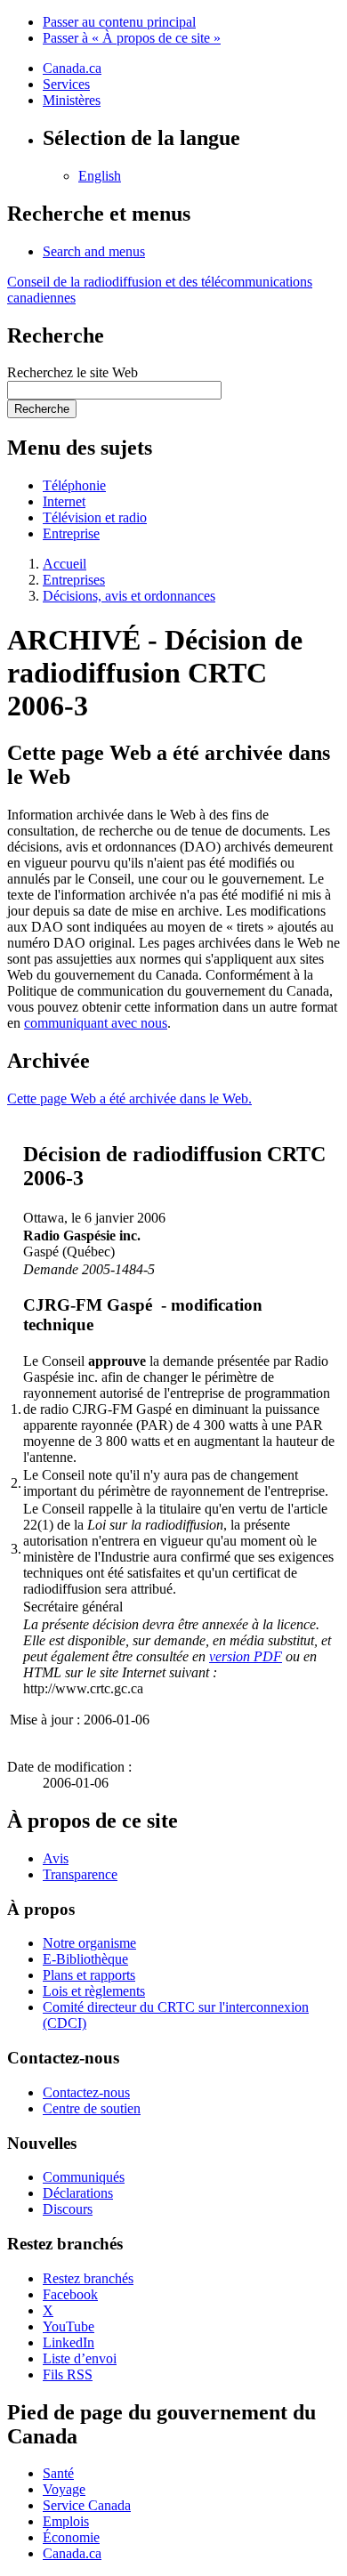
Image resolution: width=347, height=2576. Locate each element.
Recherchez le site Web (73, 372)
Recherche (42, 409)
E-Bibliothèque (85, 1959)
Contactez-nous (86, 2092)
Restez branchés (88, 2278)
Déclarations (78, 2193)
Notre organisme (89, 1943)
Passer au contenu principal (119, 22)
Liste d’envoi (80, 2358)
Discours (68, 2209)
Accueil (65, 564)
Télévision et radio (95, 517)
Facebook (70, 2294)
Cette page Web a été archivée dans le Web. (129, 1098)
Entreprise (71, 533)
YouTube (69, 2326)
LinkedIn (69, 2342)
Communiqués (84, 2177)
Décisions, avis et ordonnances (129, 596)
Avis (56, 1858)
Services (66, 84)
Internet (64, 501)
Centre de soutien (92, 2108)
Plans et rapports (89, 1975)
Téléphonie (74, 485)
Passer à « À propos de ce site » (132, 38)
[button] (94, 251)
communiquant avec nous (96, 1023)
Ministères (72, 100)
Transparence (80, 1874)
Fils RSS (68, 2374)
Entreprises (74, 580)
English (100, 176)
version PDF (246, 1656)
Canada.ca (72, 68)
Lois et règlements (94, 1991)
